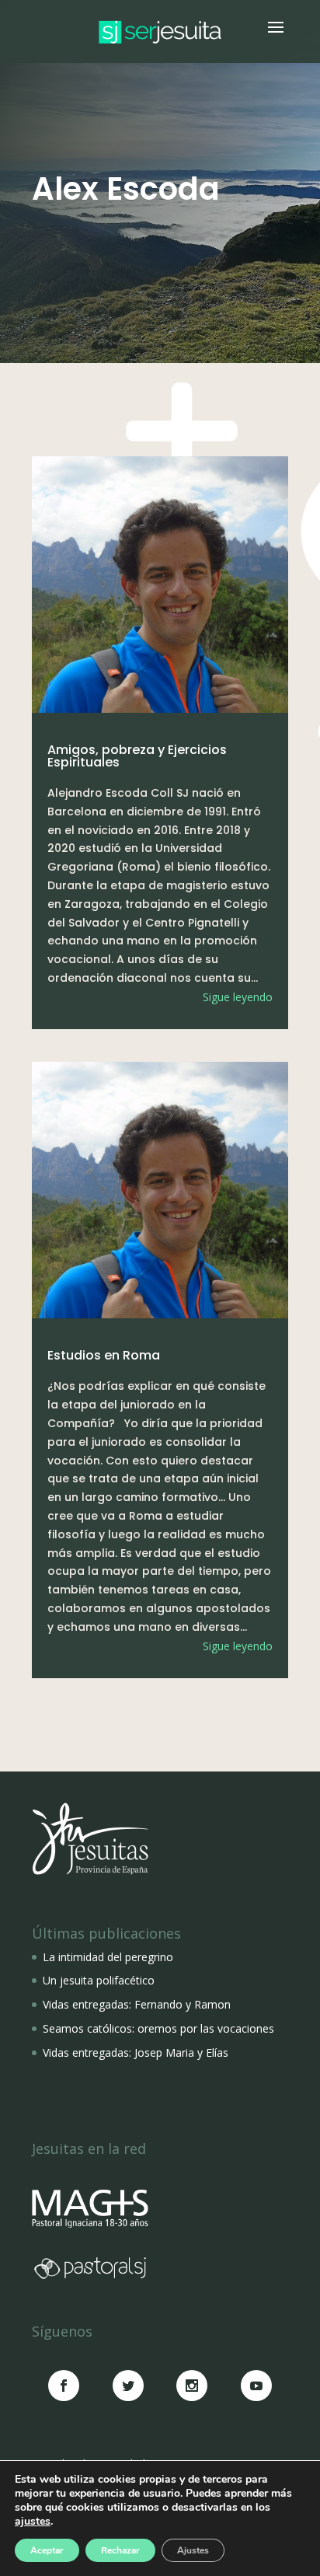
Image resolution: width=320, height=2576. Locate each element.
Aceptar (47, 2550)
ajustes (33, 2522)
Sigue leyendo (238, 997)
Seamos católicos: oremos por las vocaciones (158, 2028)
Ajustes (193, 2550)
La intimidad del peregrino (108, 1957)
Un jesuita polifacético (99, 1980)
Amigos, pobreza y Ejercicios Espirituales (137, 756)
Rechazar (120, 2550)
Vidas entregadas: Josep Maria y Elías (136, 2052)
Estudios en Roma (104, 1355)
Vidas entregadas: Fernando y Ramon (137, 2004)
